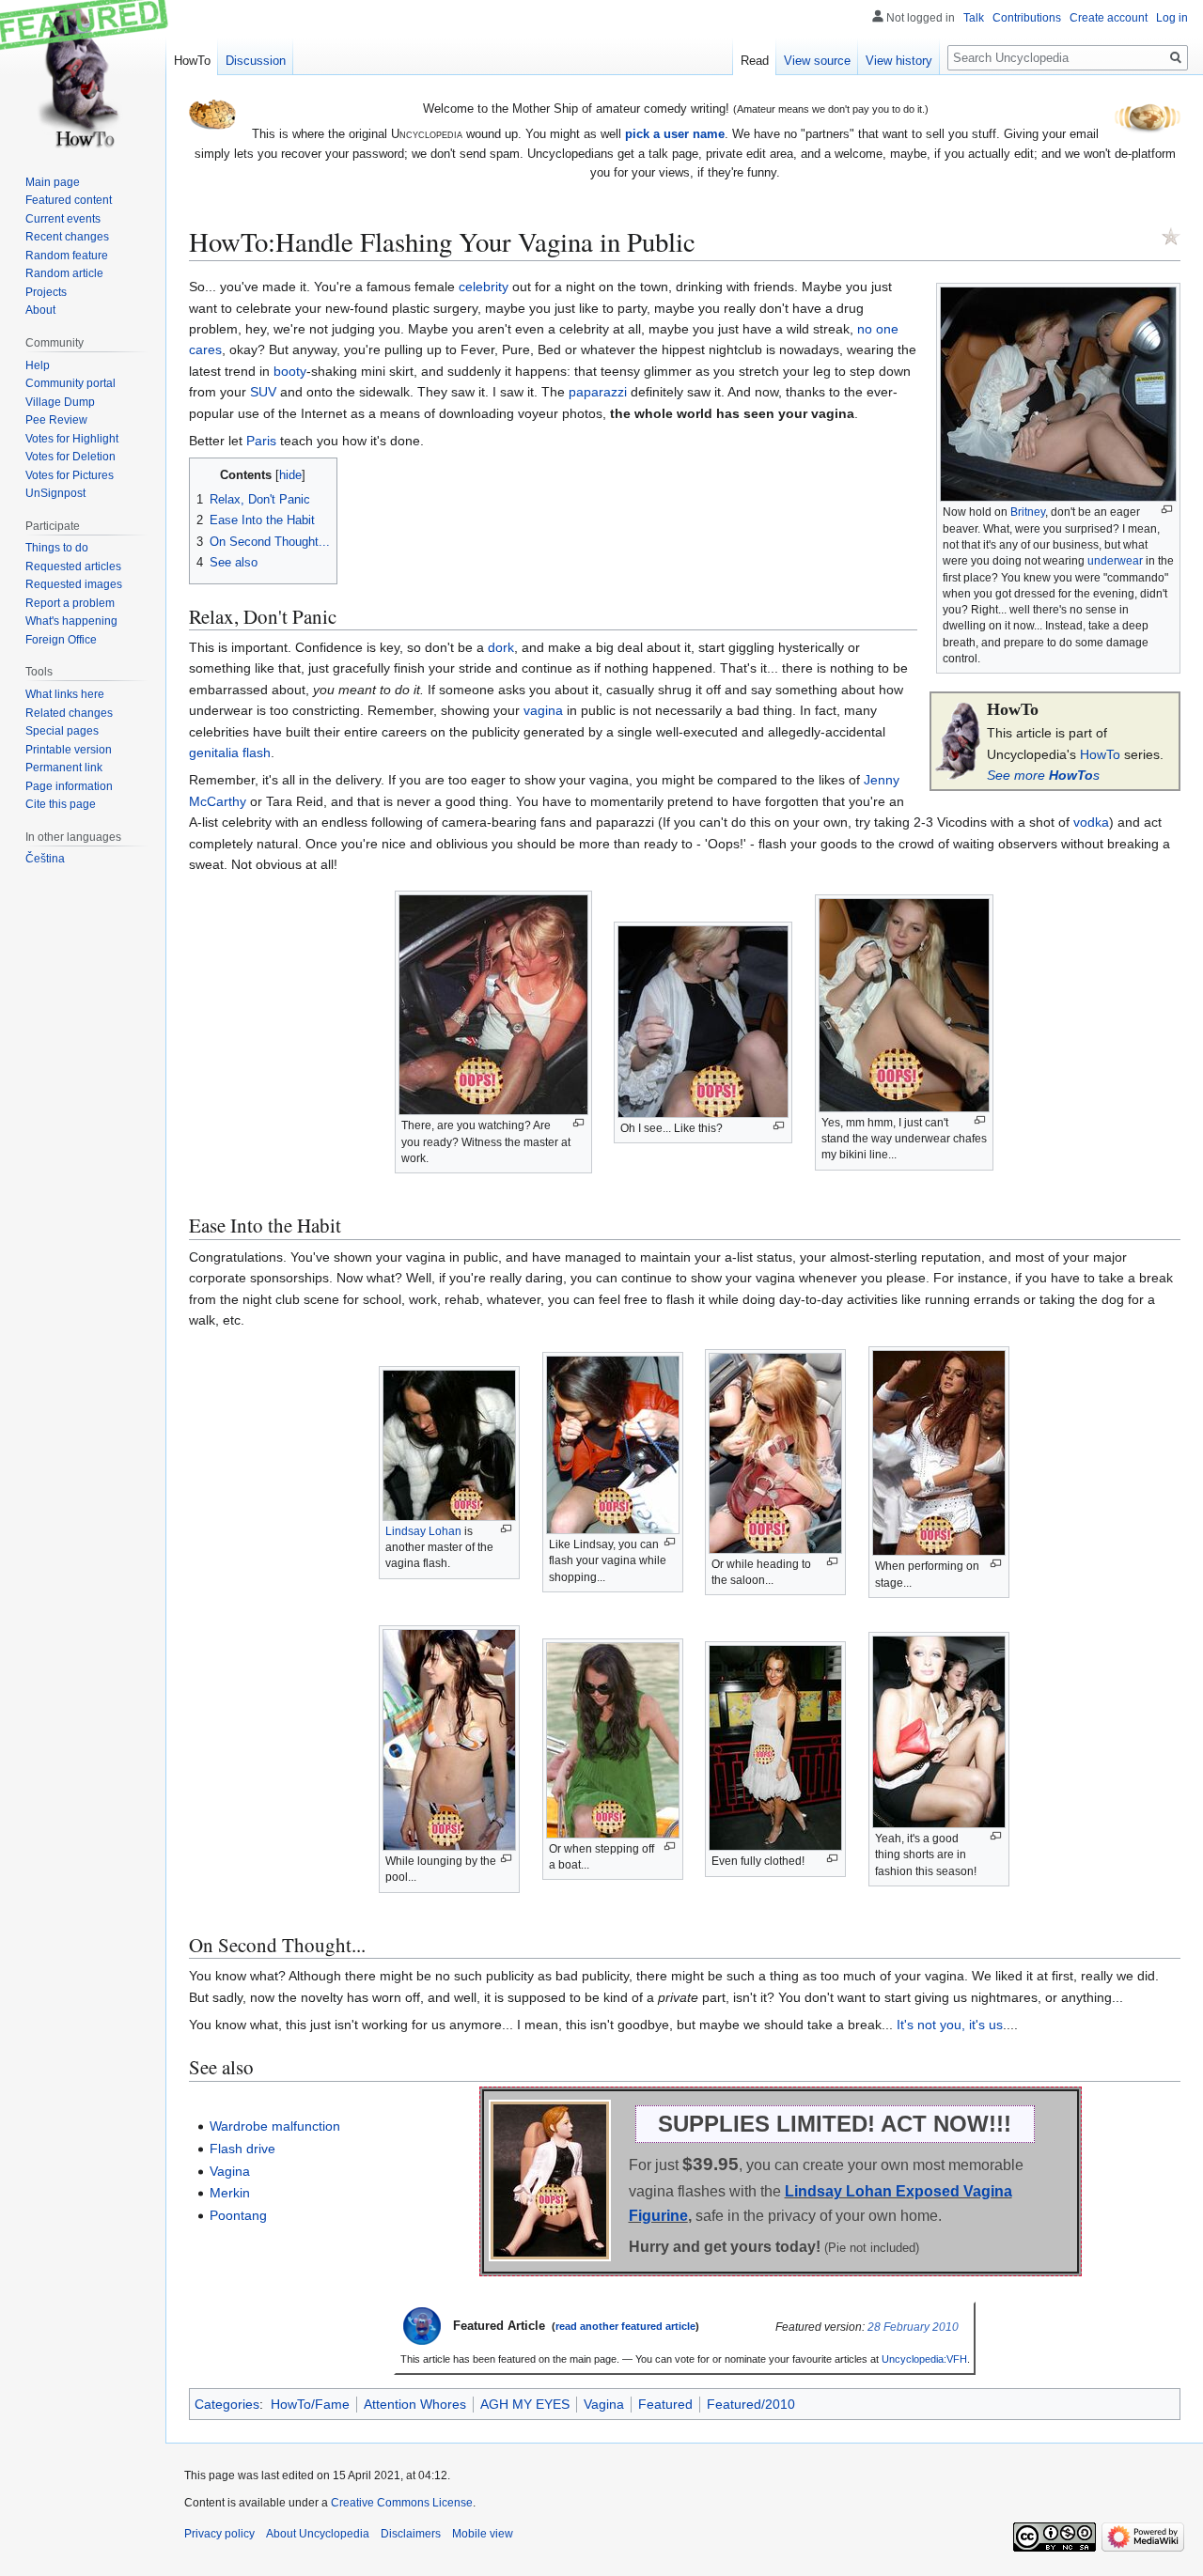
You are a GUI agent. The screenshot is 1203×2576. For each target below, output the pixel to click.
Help (38, 365)
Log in (1172, 18)
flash (257, 753)
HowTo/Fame (310, 2404)
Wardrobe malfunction (275, 2126)
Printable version (69, 750)
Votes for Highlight (72, 439)
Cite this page (61, 804)
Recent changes (67, 237)
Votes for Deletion (70, 457)
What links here (65, 694)
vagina (543, 710)
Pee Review (56, 420)
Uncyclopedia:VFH (924, 2359)
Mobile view (483, 2534)
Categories (227, 2404)
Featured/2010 (751, 2404)
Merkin (230, 2193)
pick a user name (675, 134)
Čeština (45, 859)
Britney (1028, 512)
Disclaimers (411, 2534)
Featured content (69, 200)
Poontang (238, 2215)
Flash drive (242, 2149)
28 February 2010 (913, 2327)
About (40, 310)
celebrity (484, 287)
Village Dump (60, 402)
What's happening (71, 621)
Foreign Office (61, 640)
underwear (1115, 561)
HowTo (1100, 754)
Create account (1109, 18)
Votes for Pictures (70, 475)
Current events (63, 219)
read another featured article (625, 2326)
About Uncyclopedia (318, 2534)
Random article (64, 273)
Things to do (57, 548)
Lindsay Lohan (423, 1531)
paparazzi (598, 392)
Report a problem (70, 603)
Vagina (230, 2171)
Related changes (69, 713)
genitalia (214, 753)
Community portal (70, 383)
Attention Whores (415, 2404)
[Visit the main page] (83, 75)
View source (817, 61)
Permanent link (64, 768)
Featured (665, 2404)
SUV (263, 392)
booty (290, 371)
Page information (69, 786)
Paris (261, 441)
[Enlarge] (1167, 510)
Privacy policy (219, 2534)
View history (899, 61)
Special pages (62, 731)
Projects (46, 292)
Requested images (74, 584)
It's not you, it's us (950, 2025)
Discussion (256, 61)
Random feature (67, 256)
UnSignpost (55, 493)
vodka (1091, 822)
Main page (53, 182)
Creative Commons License (402, 2503)
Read (755, 61)
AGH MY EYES (525, 2404)
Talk (974, 18)
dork (501, 647)
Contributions (1027, 18)
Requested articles (73, 566)
